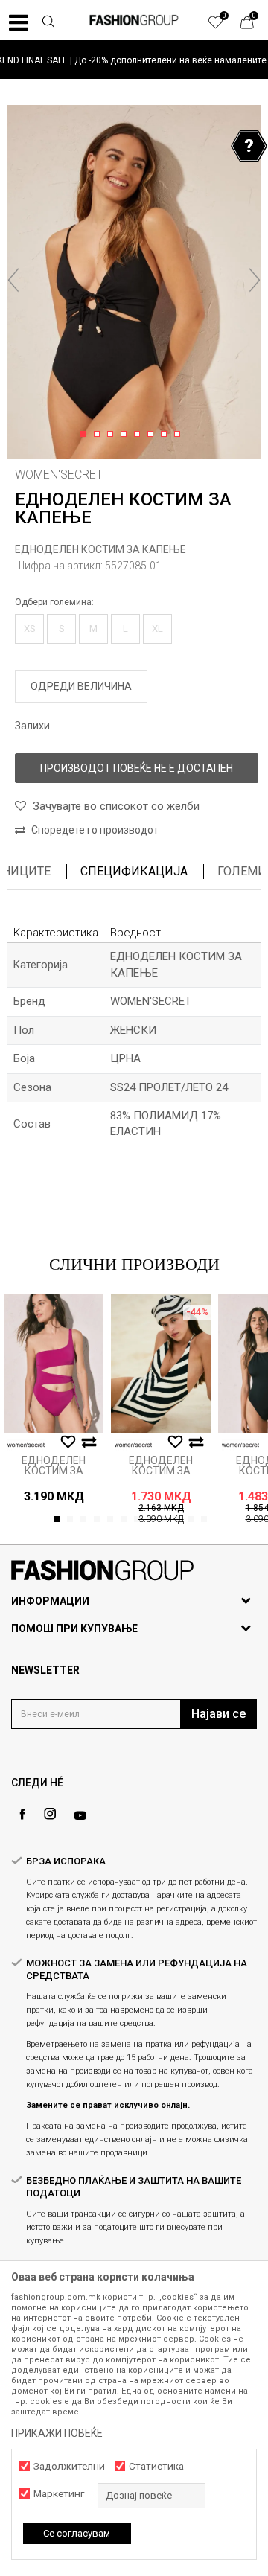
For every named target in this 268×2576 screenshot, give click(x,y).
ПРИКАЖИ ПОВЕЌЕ (57, 2433)
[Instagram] (50, 1814)
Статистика (156, 2466)
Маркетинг (59, 2494)
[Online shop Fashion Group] (134, 20)
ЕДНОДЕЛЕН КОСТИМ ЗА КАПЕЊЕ (100, 549)
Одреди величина (81, 686)
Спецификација (134, 871)
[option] (134, 60)
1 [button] (86, 435)
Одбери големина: (54, 602)
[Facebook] (22, 1814)
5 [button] (140, 435)
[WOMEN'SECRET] (26, 1445)
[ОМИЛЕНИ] (223, 26)
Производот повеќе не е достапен (137, 768)
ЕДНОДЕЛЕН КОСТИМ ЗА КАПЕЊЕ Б (54, 1471)
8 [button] (180, 435)
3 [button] (113, 435)
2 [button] (99, 435)
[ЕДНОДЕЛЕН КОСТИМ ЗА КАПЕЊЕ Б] (54, 1364)
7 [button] (166, 435)
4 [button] (126, 435)
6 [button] (153, 435)
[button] (48, 23)
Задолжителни (69, 2466)
